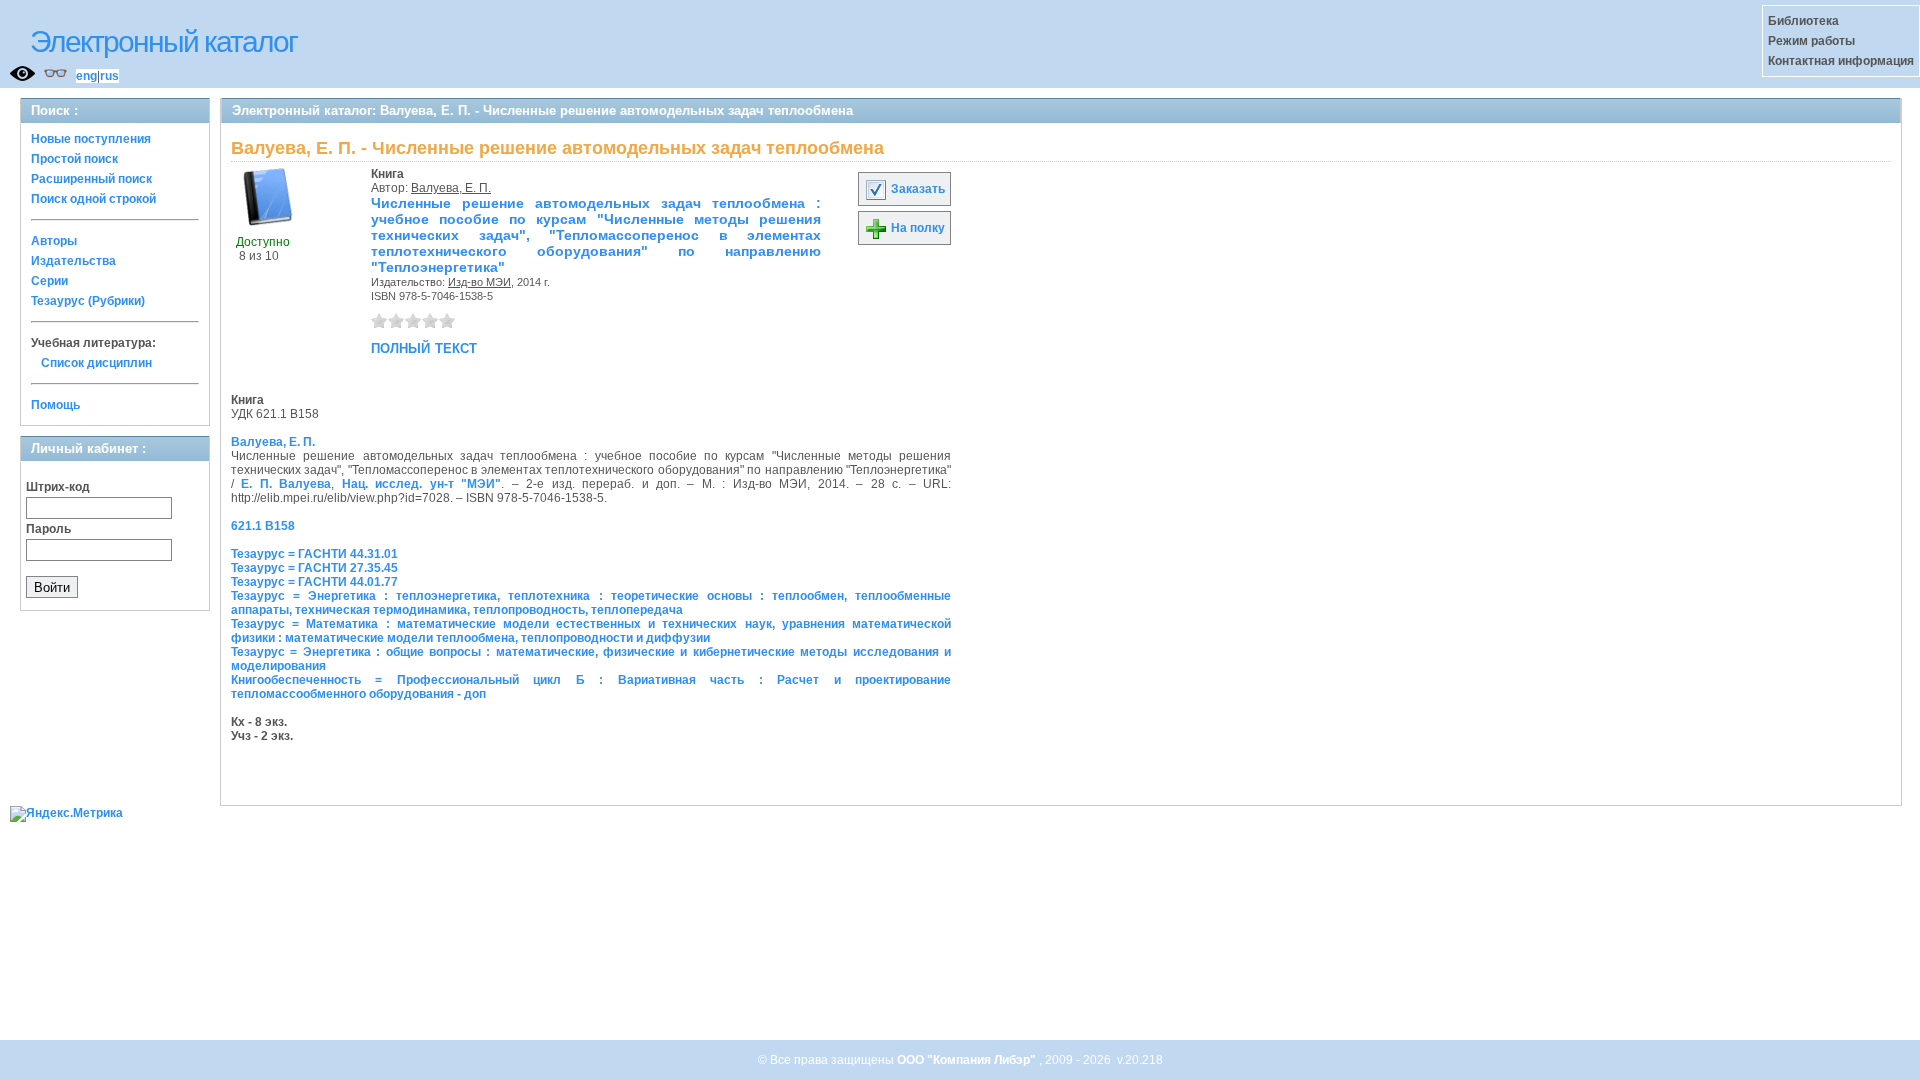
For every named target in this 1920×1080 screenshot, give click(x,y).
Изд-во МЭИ (479, 282)
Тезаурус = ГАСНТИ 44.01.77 (314, 582)
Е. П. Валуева (286, 484)
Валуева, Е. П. (451, 188)
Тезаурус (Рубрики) (88, 301)
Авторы (54, 241)
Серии (49, 281)
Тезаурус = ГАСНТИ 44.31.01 (314, 554)
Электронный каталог (163, 41)
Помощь (55, 405)
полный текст (424, 347)
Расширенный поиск (91, 179)
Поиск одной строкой (93, 199)
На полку (916, 228)
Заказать (916, 189)
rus (109, 76)
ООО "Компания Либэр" (968, 1060)
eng (86, 76)
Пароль (48, 529)
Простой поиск (74, 159)
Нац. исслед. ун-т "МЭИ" (421, 484)
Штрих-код (58, 487)
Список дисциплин (96, 363)
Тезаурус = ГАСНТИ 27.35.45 (314, 568)
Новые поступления (91, 139)
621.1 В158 (263, 526)
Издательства (73, 261)
